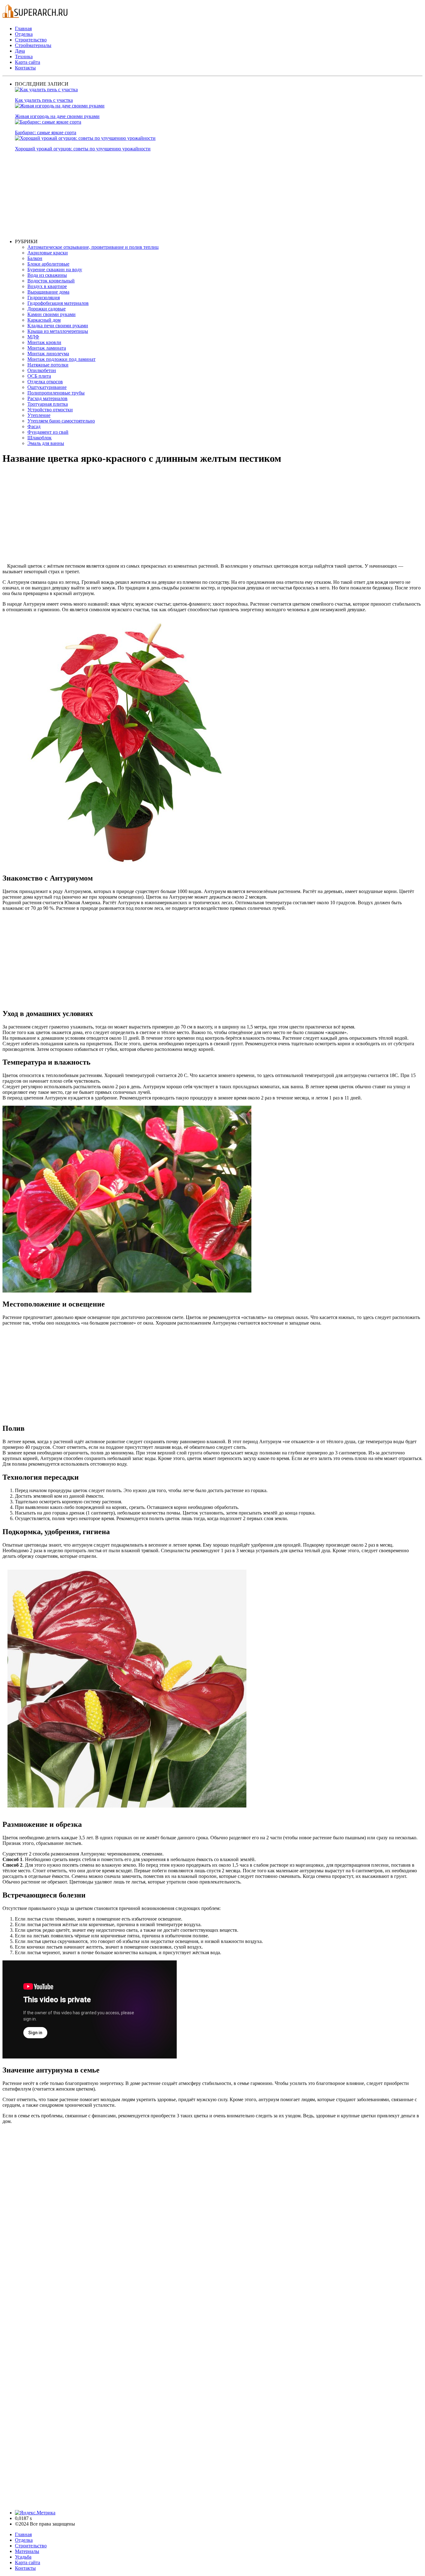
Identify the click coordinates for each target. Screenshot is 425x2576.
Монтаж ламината (47, 348)
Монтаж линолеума (48, 354)
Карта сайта (28, 62)
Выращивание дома (48, 292)
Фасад (34, 426)
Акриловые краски (48, 253)
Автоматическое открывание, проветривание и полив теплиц (93, 247)
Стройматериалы (33, 45)
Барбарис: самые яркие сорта (46, 132)
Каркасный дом (44, 320)
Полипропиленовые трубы (56, 393)
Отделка (24, 34)
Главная (23, 28)
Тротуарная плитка (48, 404)
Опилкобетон (42, 370)
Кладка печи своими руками (58, 326)
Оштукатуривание (47, 387)
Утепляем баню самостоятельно (61, 421)
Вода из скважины (47, 275)
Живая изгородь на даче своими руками (57, 116)
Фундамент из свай (48, 432)
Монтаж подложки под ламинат (61, 359)
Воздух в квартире (47, 286)
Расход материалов (47, 398)
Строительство (31, 40)
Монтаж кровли (44, 342)
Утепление (39, 415)
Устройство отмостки (50, 410)
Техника (24, 57)
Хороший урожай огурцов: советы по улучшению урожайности (83, 149)
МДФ (33, 337)
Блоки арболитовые (48, 264)
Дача (20, 51)
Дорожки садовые (47, 309)
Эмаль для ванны (46, 443)
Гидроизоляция (44, 298)
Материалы (27, 2551)
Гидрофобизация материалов (58, 303)
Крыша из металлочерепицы (58, 331)
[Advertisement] (202, 195)
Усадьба (23, 2557)
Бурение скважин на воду (55, 269)
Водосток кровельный (51, 281)
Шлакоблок (40, 438)
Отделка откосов (45, 382)
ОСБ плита (39, 376)
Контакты (25, 68)
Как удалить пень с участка (44, 100)
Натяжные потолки (48, 365)
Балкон (35, 258)
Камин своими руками (51, 314)
